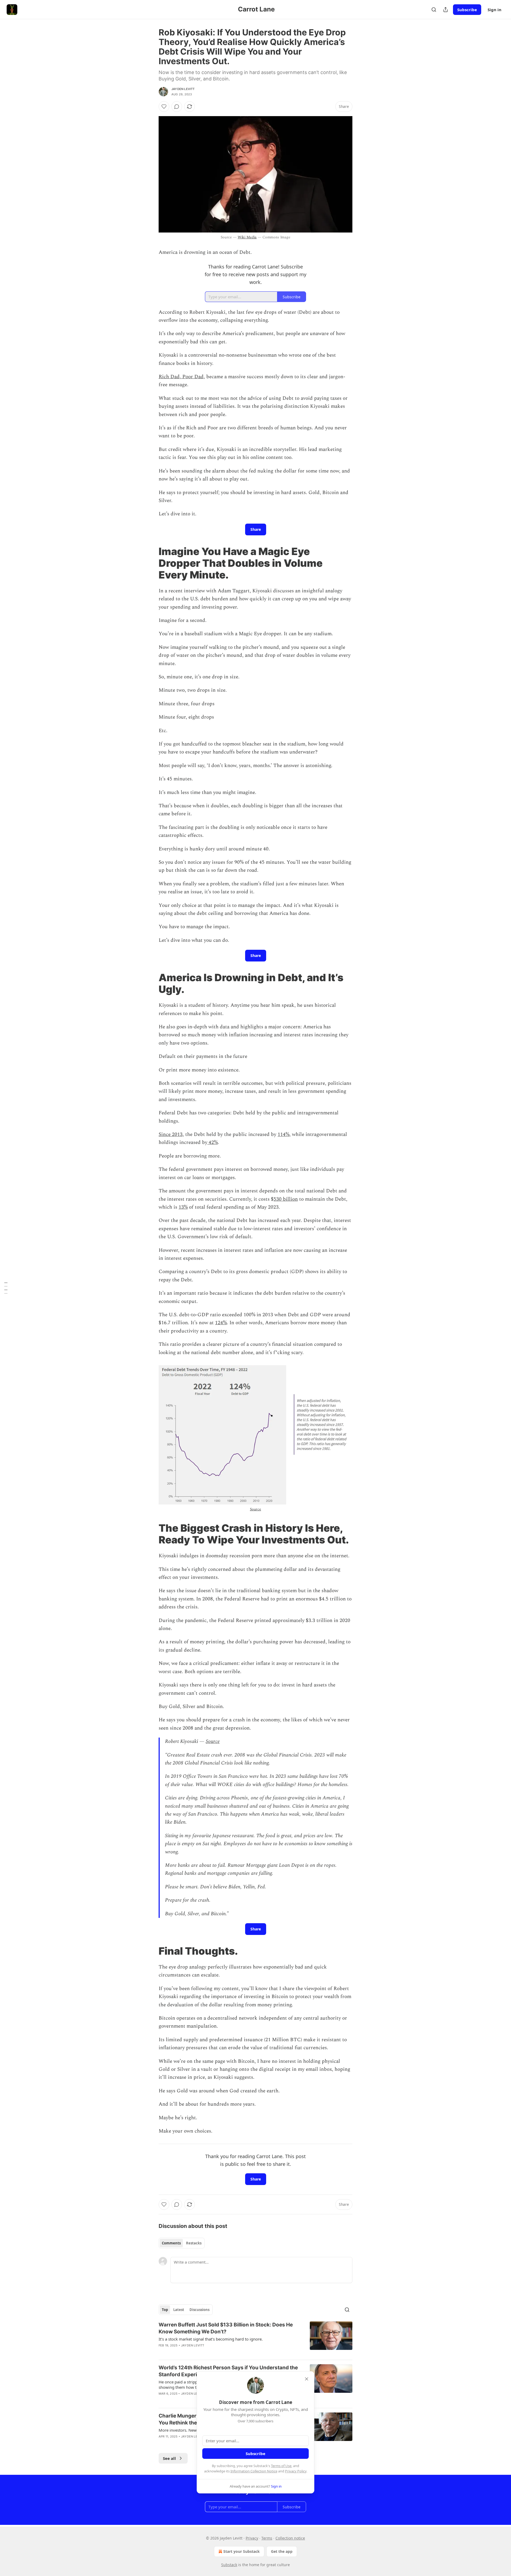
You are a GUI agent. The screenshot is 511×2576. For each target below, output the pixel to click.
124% (221, 1323)
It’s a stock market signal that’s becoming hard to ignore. (211, 2339)
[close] (307, 2379)
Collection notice (290, 2538)
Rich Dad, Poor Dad (181, 377)
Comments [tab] (171, 2243)
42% (213, 1142)
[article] (256, 2338)
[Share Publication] (446, 10)
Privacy (252, 2538)
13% (183, 1207)
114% (283, 1134)
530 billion (286, 1199)
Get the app (282, 2551)
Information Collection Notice (254, 2471)
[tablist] (182, 2243)
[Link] (151, 563)
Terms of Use (281, 2466)
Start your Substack (242, 2551)
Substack (229, 2565)
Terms (267, 2538)
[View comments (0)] (177, 107)
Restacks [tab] (194, 2243)
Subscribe (467, 10)
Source (256, 1509)
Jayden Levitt (183, 89)
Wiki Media (247, 237)
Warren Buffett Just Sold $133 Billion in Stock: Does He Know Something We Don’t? (226, 2328)
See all (169, 2458)
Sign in (494, 10)
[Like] (164, 107)
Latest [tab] (179, 2310)
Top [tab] (165, 2310)
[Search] (434, 10)
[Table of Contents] (6, 1288)
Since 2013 (171, 1134)
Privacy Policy (296, 2471)
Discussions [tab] (199, 2310)
